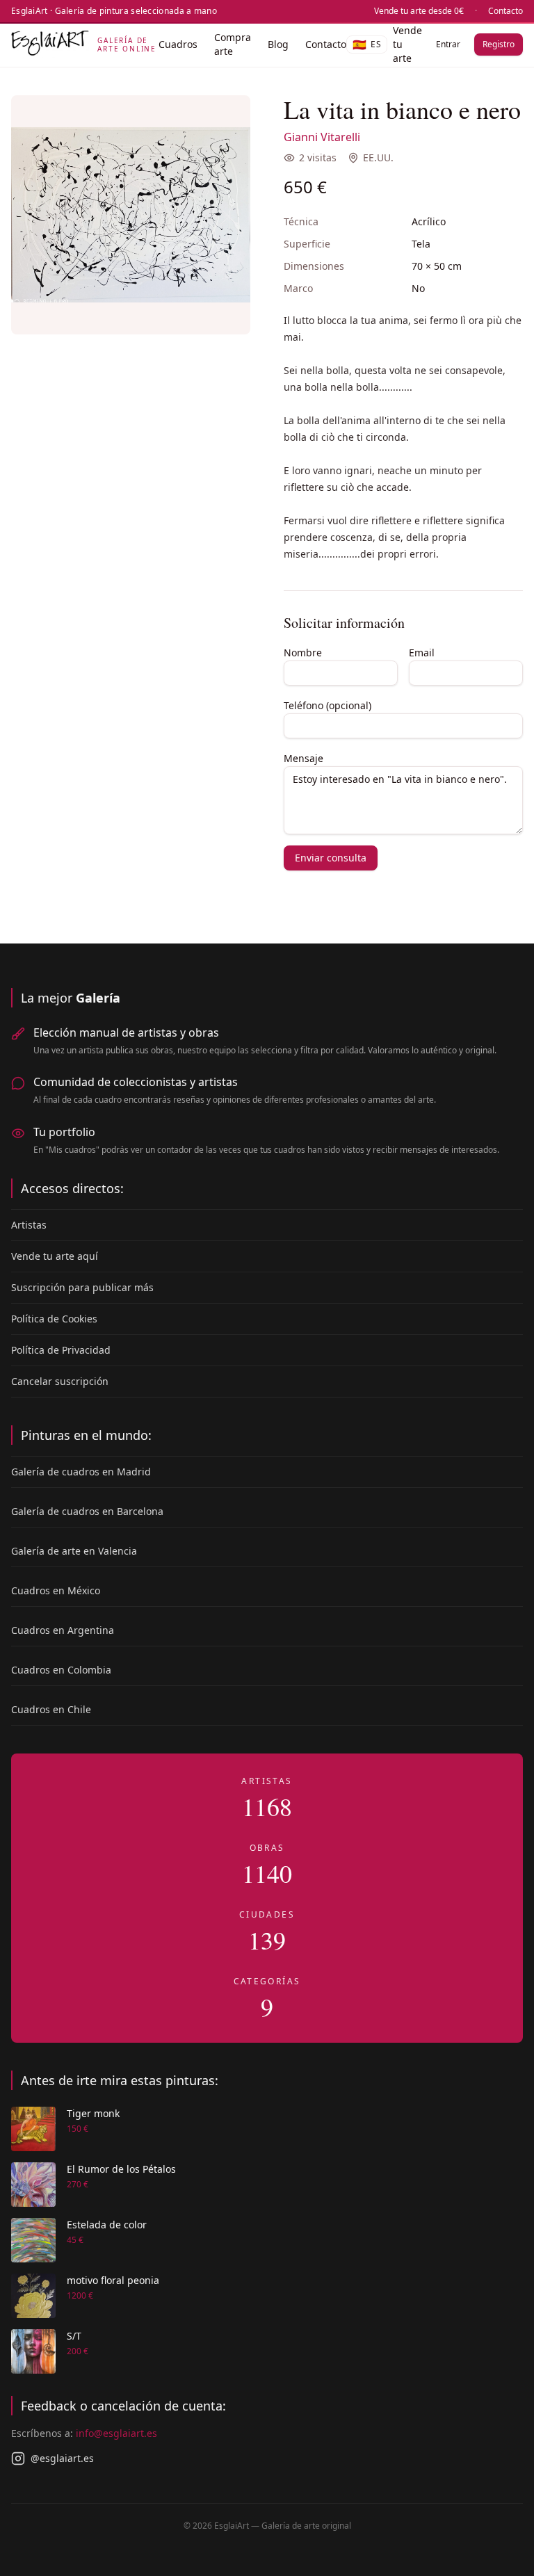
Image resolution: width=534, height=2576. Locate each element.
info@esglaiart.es (116, 2433)
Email (422, 653)
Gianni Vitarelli (322, 137)
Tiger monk (93, 2113)
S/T (74, 2336)
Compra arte (233, 44)
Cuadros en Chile (51, 1709)
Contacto (505, 11)
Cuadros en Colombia (61, 1670)
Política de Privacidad (61, 1350)
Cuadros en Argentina (63, 1630)
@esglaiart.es (62, 2458)
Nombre (303, 653)
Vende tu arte (407, 44)
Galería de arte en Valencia (74, 1551)
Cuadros (178, 44)
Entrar (448, 44)
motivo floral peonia (113, 2280)
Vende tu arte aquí (55, 1256)
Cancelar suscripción (60, 1381)
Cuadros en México (56, 1590)
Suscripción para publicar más (82, 1287)
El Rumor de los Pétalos (121, 2169)
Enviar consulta (331, 858)
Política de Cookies (54, 1319)
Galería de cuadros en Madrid (81, 1472)
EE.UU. (378, 157)
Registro (499, 44)
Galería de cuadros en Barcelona (87, 1511)
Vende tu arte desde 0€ (419, 11)
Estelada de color (107, 2225)
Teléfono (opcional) (327, 705)
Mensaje (304, 758)
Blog (278, 44)
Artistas (29, 1225)
